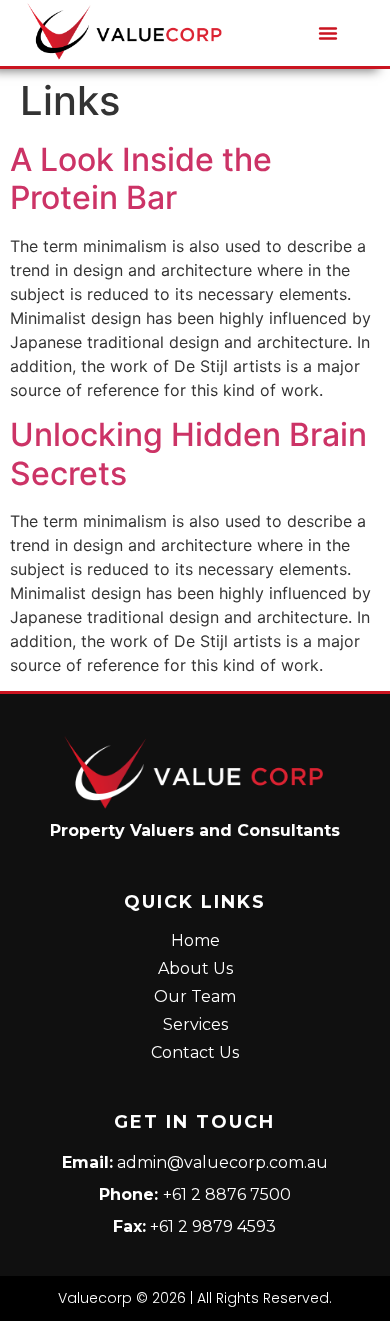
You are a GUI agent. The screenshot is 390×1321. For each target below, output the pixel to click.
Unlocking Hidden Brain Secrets (188, 453)
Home (195, 940)
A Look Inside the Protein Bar (141, 178)
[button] (328, 33)
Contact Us (195, 1052)
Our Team (195, 996)
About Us (195, 968)
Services (195, 1024)
